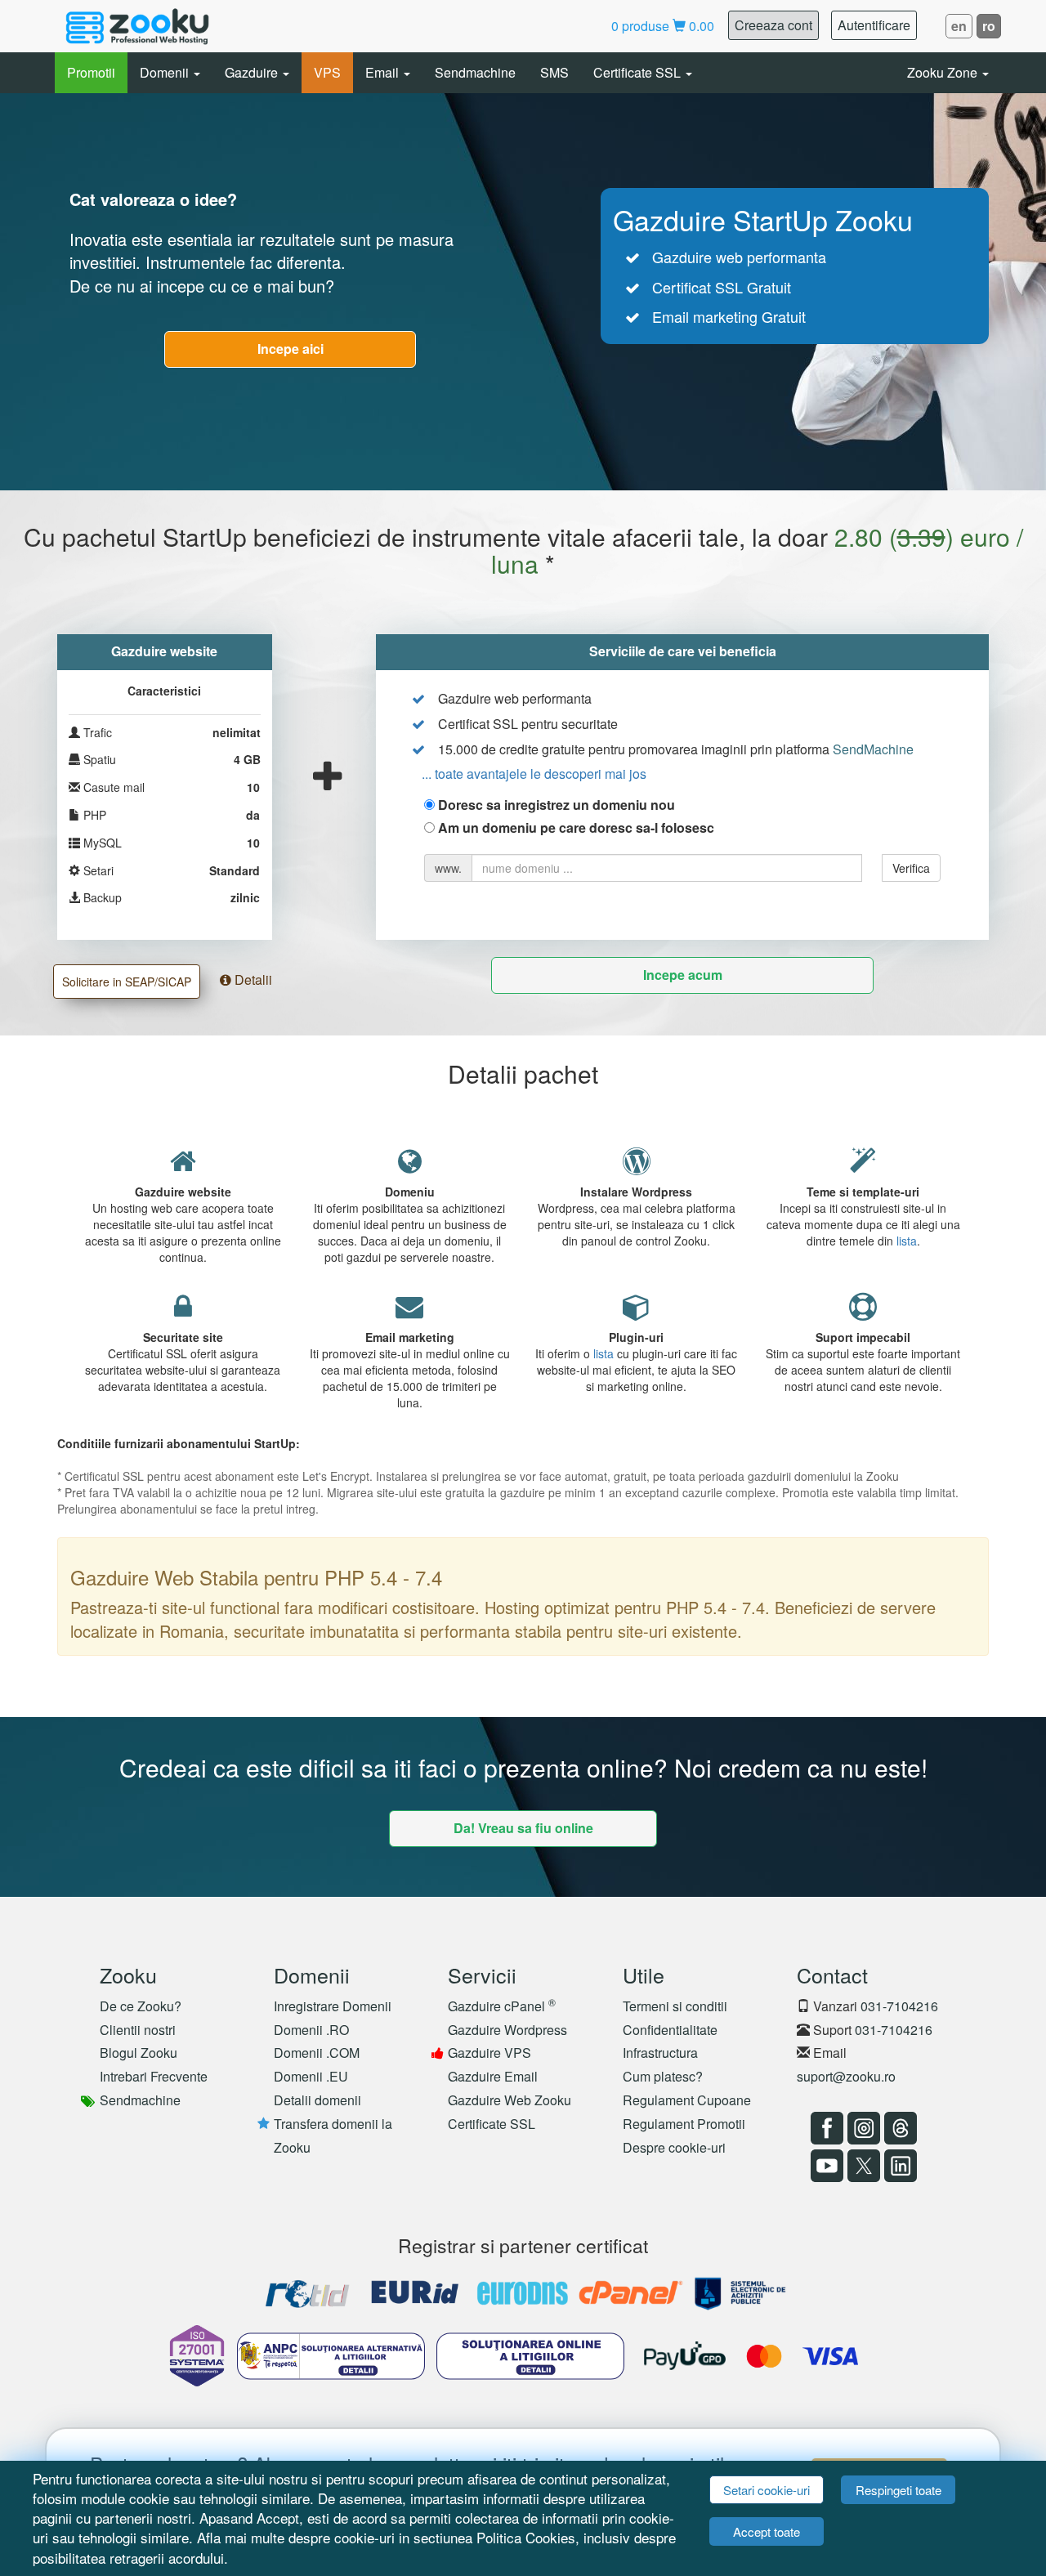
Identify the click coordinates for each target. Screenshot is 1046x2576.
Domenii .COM (317, 2053)
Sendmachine (475, 72)
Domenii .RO (311, 2030)
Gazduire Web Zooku (510, 2100)
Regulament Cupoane (687, 2100)
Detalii (252, 979)
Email (384, 72)
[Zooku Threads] (898, 2128)
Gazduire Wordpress (507, 2030)
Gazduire (253, 72)
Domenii (166, 72)
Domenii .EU (311, 2076)
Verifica (911, 868)
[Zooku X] (862, 2166)
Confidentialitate (670, 2030)
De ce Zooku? (141, 2006)
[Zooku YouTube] (825, 2166)
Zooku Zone (944, 72)
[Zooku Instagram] (862, 2128)
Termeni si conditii (675, 2006)
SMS (554, 72)
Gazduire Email (493, 2076)
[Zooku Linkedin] (898, 2166)
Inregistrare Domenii (333, 2006)
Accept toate (767, 2531)
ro (989, 26)
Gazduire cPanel (502, 2006)
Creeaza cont (773, 25)
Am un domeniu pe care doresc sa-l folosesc (576, 828)
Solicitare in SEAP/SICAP (127, 982)
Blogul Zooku (139, 2053)
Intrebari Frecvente (154, 2076)
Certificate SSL (639, 72)
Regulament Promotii (684, 2124)
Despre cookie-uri (674, 2147)
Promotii (91, 72)
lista (907, 1241)
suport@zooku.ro (846, 2076)
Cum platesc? (663, 2076)
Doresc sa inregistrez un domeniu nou (557, 805)
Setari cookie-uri (767, 2490)
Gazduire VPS (489, 2053)
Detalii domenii (317, 2100)
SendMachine (873, 749)
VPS (327, 72)
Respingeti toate (898, 2490)
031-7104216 (899, 2006)
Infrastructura (660, 2053)
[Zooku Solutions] (137, 26)
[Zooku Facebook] (825, 2128)
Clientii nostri (138, 2030)
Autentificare (874, 25)
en (959, 26)
